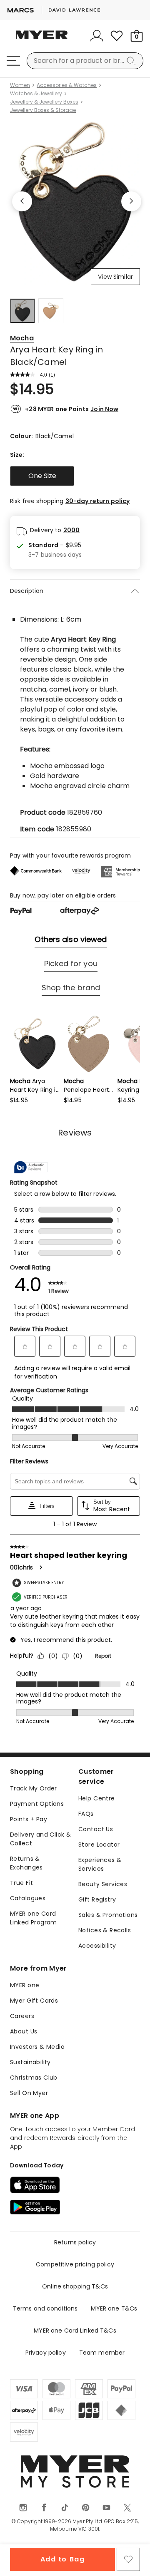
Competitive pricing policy (75, 2264)
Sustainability (30, 2062)
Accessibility (97, 1946)
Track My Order (34, 1788)
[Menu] (13, 61)
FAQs (86, 1814)
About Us (24, 2031)
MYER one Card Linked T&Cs (75, 2331)
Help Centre (97, 1798)
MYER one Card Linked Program (34, 1918)
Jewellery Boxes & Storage (43, 110)
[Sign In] (97, 36)
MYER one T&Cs (114, 2308)
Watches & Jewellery (36, 94)
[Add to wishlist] (128, 2559)
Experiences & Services (100, 1864)
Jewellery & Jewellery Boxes (44, 102)
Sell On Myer (29, 2093)
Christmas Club (34, 2078)
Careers (22, 2016)
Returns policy (75, 2242)
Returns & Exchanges (26, 1863)
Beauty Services (103, 1884)
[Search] (132, 61)
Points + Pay (29, 1819)
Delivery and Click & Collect (40, 1839)
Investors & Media (37, 2047)
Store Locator (99, 1845)
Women (20, 85)
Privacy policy (46, 2353)
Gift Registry (97, 1899)
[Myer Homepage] (42, 40)
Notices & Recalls (105, 1930)
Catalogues (28, 1898)
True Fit (21, 1883)
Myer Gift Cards (34, 2001)
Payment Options (37, 1804)
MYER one (25, 1985)
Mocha (22, 338)
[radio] (42, 476)
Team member (102, 2353)
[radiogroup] (75, 476)
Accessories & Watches (67, 85)
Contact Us (96, 1829)
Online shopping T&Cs (75, 2286)
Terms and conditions (45, 2308)
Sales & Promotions (108, 1915)
